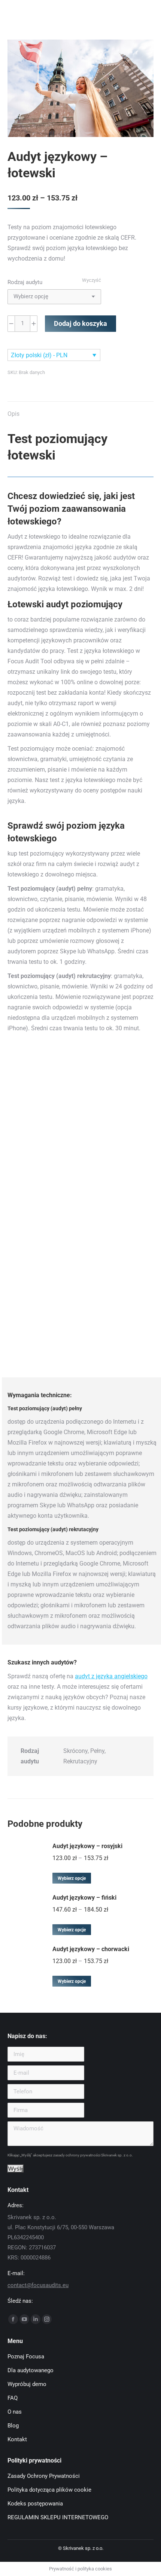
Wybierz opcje (72, 1878)
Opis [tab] (13, 414)
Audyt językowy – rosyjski (87, 1846)
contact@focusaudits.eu (38, 2285)
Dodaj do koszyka (80, 323)
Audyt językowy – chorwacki (91, 1949)
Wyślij (16, 2169)
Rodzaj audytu (25, 282)
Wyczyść (92, 280)
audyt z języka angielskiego (111, 1676)
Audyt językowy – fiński (84, 1898)
